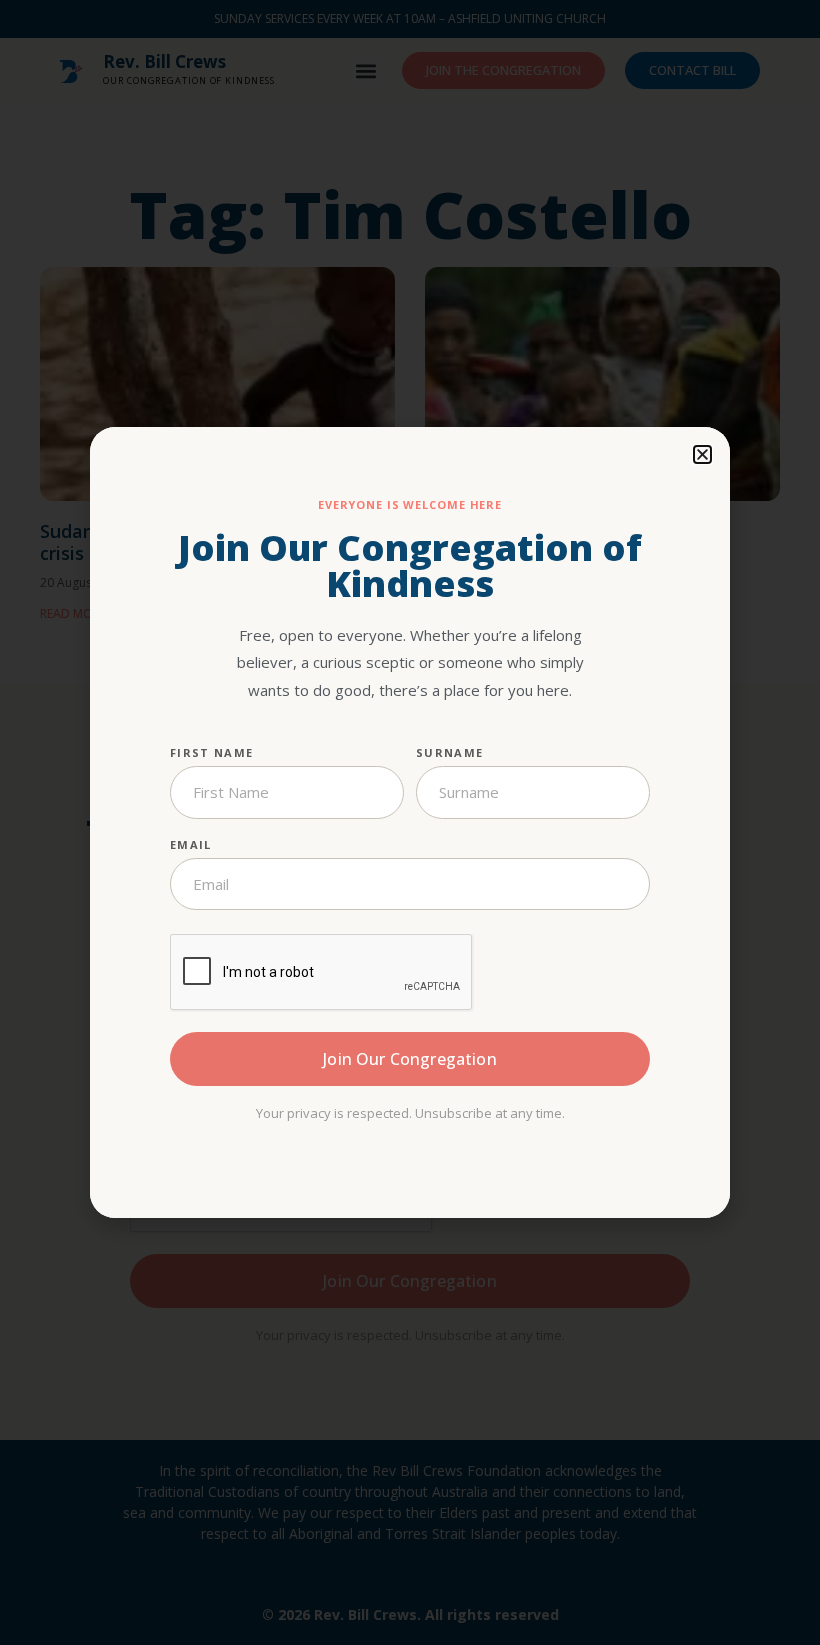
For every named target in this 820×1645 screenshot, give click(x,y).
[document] (410, 822)
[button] (702, 454)
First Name (211, 752)
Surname (449, 752)
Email (191, 844)
